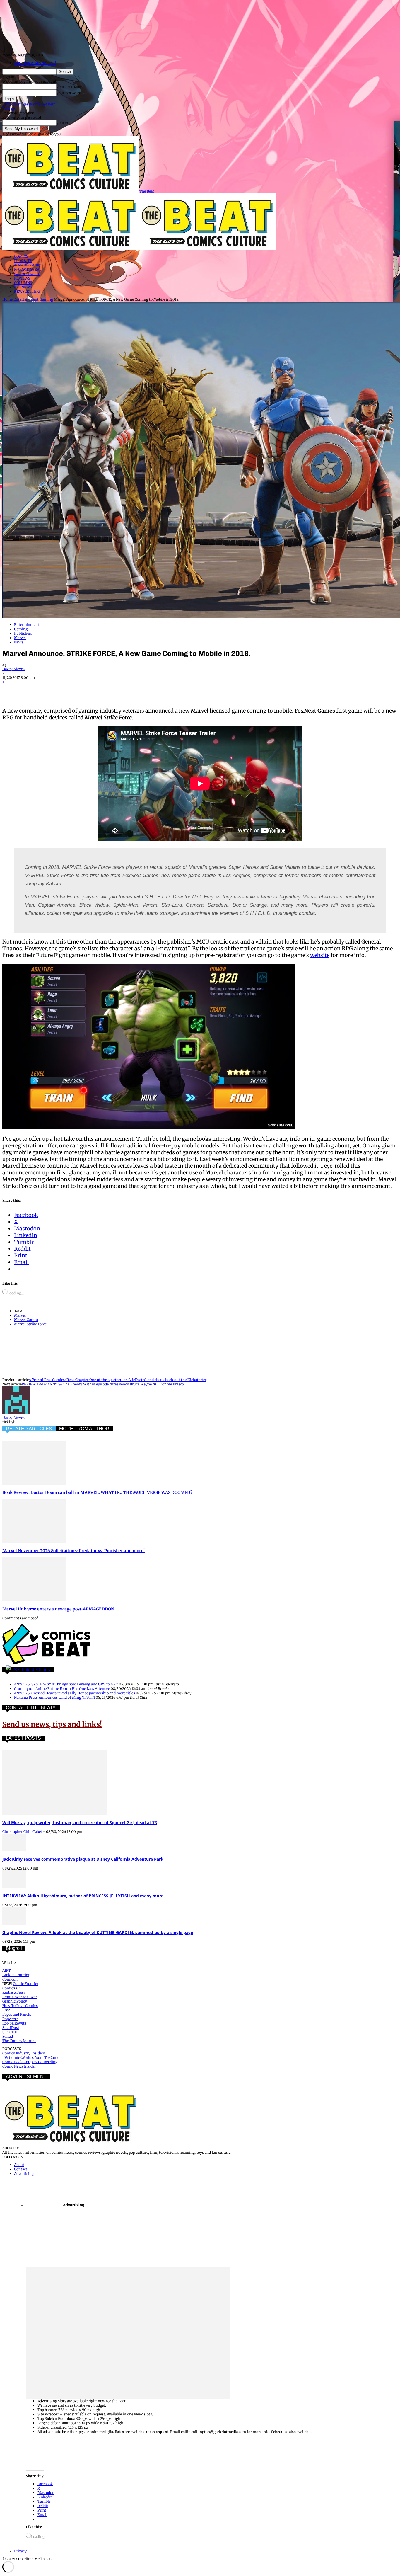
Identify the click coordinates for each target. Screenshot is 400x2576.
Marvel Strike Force (30, 1324)
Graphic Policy (15, 2001)
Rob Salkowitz (14, 2023)
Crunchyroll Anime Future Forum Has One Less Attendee (62, 1689)
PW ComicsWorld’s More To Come (31, 2057)
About (19, 2165)
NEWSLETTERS (27, 291)
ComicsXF (11, 1988)
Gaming (46, 299)
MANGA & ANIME (29, 265)
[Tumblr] (138, 690)
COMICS (21, 256)
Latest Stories (36, 1670)
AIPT (6, 1970)
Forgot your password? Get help (29, 104)
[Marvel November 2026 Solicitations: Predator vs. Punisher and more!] (34, 1542)
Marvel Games (26, 1320)
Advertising (24, 2174)
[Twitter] (33, 690)
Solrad (8, 2036)
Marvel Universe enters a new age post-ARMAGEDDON (58, 1609)
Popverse (10, 2019)
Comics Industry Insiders (24, 2053)
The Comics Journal (19, 2041)
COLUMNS (23, 283)
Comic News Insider (19, 2066)
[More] (160, 690)
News (19, 642)
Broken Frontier (16, 1975)
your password (69, 93)
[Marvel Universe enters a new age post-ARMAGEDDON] (34, 1600)
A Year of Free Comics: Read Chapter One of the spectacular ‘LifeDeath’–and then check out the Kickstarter (118, 1380)
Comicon (10, 1979)
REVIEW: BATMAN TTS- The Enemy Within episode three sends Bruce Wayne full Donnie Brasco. (103, 1384)
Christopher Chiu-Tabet (22, 1832)
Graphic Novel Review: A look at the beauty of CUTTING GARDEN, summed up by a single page (98, 1932)
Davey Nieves (13, 669)
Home (7, 299)
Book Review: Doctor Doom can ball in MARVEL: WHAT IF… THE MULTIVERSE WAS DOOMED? (97, 1492)
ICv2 (6, 2010)
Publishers (23, 633)
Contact (21, 2169)
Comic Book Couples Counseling (30, 2062)
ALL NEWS (23, 287)
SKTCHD (10, 2032)
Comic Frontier (26, 1984)
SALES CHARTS (27, 274)
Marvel (20, 638)
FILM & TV (23, 261)
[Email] (117, 690)
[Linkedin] (75, 690)
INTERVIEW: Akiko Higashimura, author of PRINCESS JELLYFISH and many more (83, 1896)
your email (66, 123)
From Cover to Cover (20, 1997)
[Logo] (71, 248)
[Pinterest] (54, 690)
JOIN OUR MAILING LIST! (35, 63)
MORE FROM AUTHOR (84, 1429)
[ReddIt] (96, 690)
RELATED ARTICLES (29, 1429)
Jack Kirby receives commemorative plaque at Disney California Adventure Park (83, 1859)
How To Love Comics (20, 2006)
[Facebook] (12, 690)
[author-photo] (16, 1413)
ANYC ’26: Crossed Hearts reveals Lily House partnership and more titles (75, 1693)
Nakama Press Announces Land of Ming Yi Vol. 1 (54, 1697)
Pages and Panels (17, 2014)
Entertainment (26, 299)
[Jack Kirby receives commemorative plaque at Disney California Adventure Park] (14, 1850)
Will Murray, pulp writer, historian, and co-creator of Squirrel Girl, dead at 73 (80, 1822)
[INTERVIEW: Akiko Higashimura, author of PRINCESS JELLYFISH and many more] (14, 1887)
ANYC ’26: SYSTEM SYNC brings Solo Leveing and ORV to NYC (66, 1684)
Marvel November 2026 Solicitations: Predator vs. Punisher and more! (73, 1551)
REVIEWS (22, 278)
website (320, 955)
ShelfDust (11, 2028)
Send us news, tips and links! (52, 1724)
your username (69, 87)
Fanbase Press (14, 1992)
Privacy (9, 109)
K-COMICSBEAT (28, 269)
